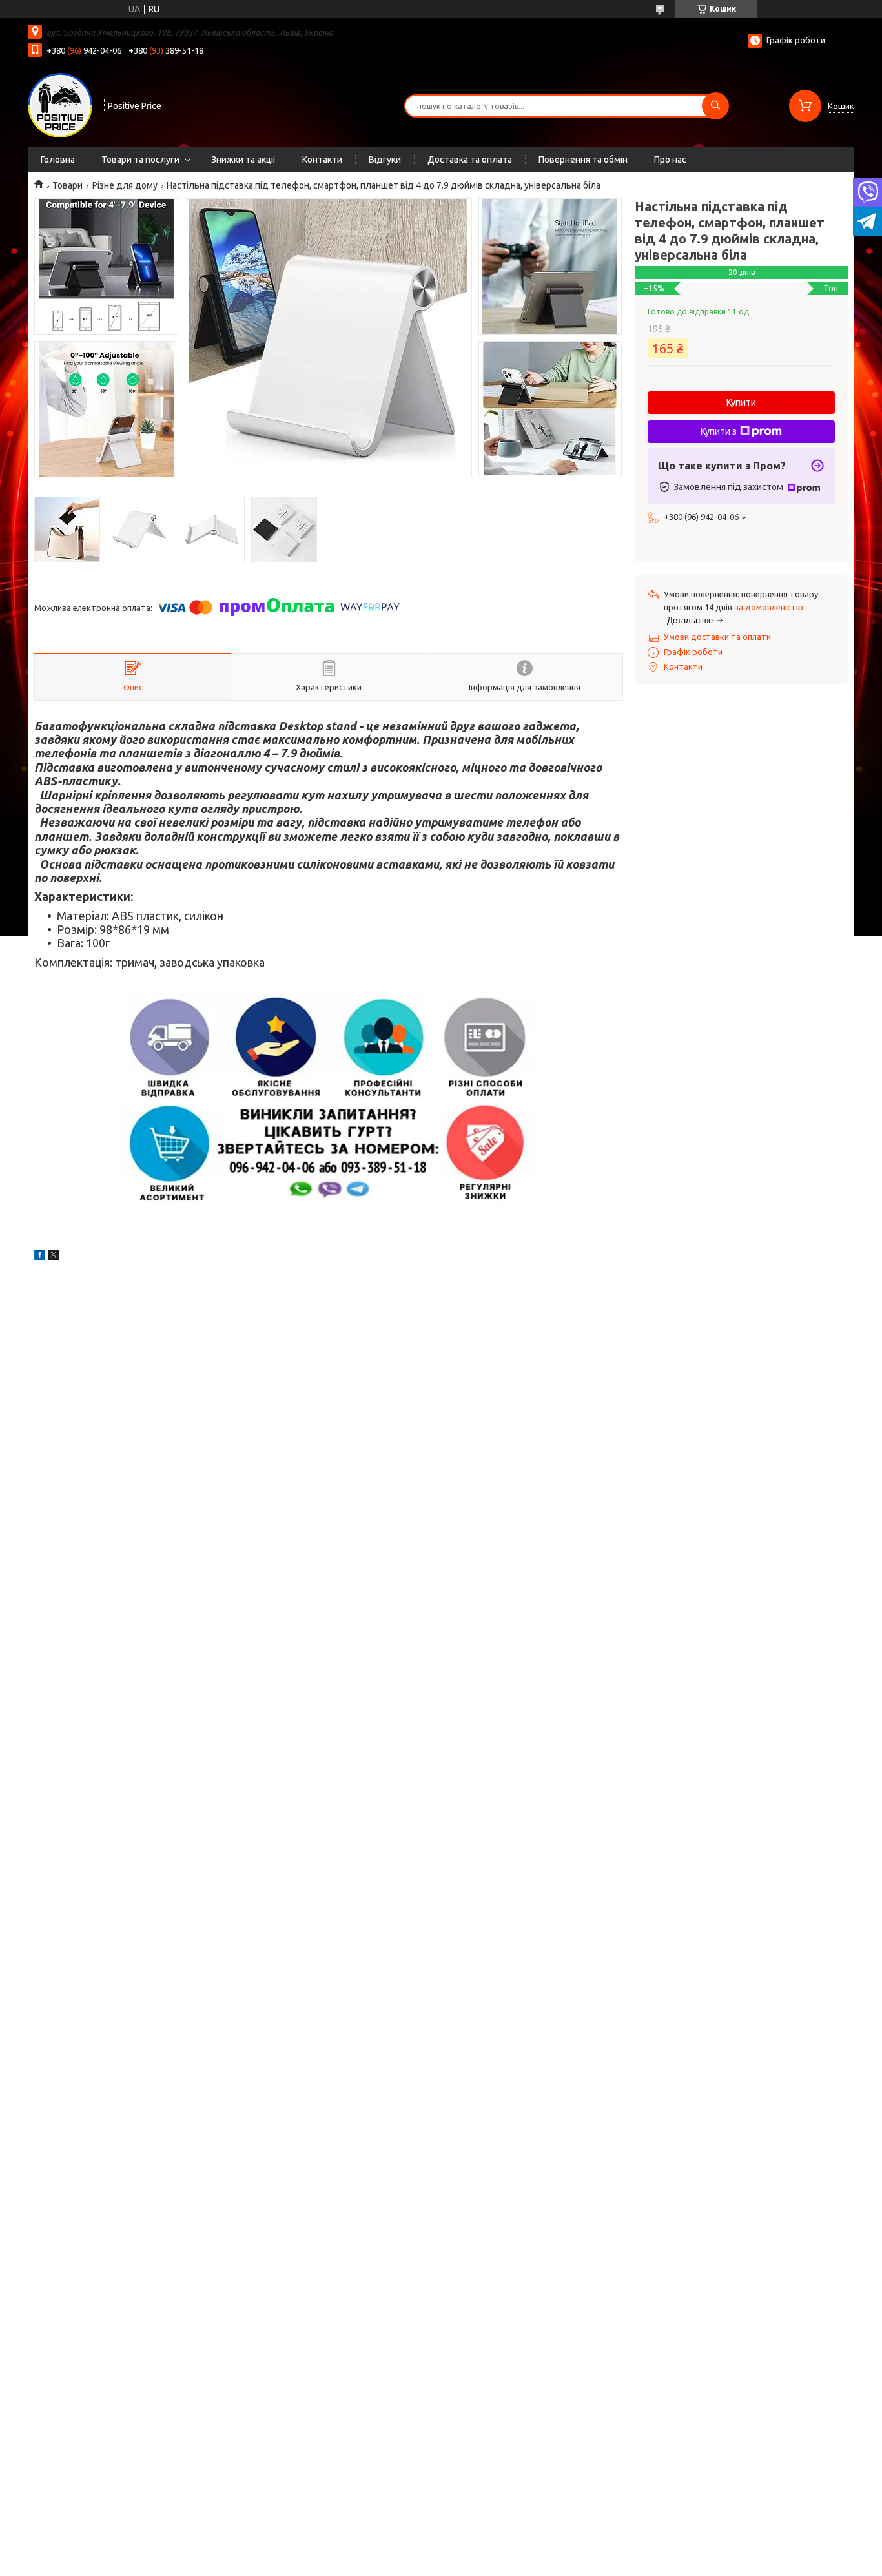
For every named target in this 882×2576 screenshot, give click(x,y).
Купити (741, 402)
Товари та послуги (140, 160)
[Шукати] (715, 106)
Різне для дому (125, 185)
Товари (67, 185)
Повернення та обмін (583, 160)
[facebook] (40, 1257)
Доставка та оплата (470, 160)
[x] (54, 1257)
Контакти (322, 160)
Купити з (719, 431)
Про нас (670, 160)
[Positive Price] (60, 105)
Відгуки (385, 160)
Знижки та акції (243, 160)
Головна (58, 160)
